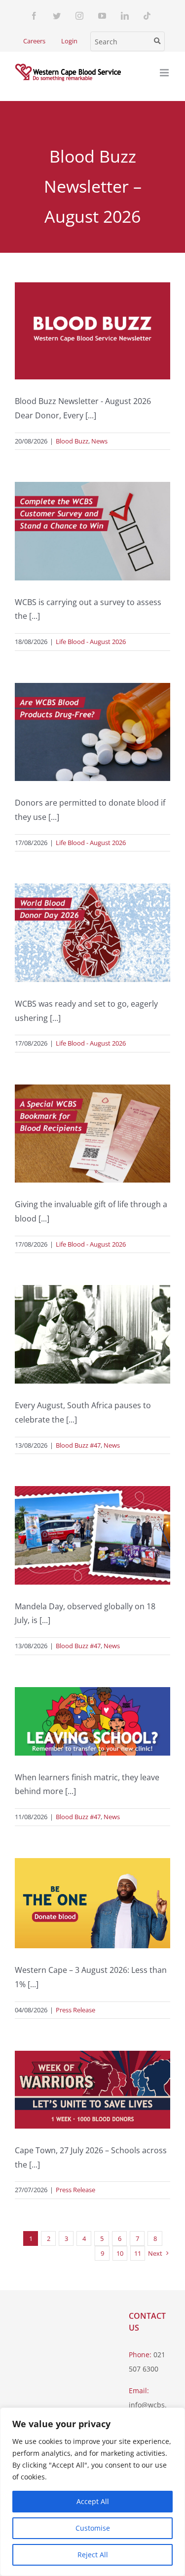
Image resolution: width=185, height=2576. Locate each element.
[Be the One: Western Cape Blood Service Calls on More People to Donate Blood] (92, 1903)
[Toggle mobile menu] (165, 73)
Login (69, 41)
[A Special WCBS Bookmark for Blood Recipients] (92, 1134)
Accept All (93, 2501)
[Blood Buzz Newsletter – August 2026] (92, 331)
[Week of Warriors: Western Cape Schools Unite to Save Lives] (92, 2090)
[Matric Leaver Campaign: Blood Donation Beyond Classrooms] (92, 1721)
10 (120, 2253)
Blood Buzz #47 (78, 1445)
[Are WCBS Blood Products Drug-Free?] (92, 732)
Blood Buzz (72, 441)
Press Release (75, 2010)
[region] (92, 2492)
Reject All (93, 2555)
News (99, 441)
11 (138, 2253)
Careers (34, 41)
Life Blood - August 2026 (91, 642)
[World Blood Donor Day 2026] (92, 933)
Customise (93, 2528)
